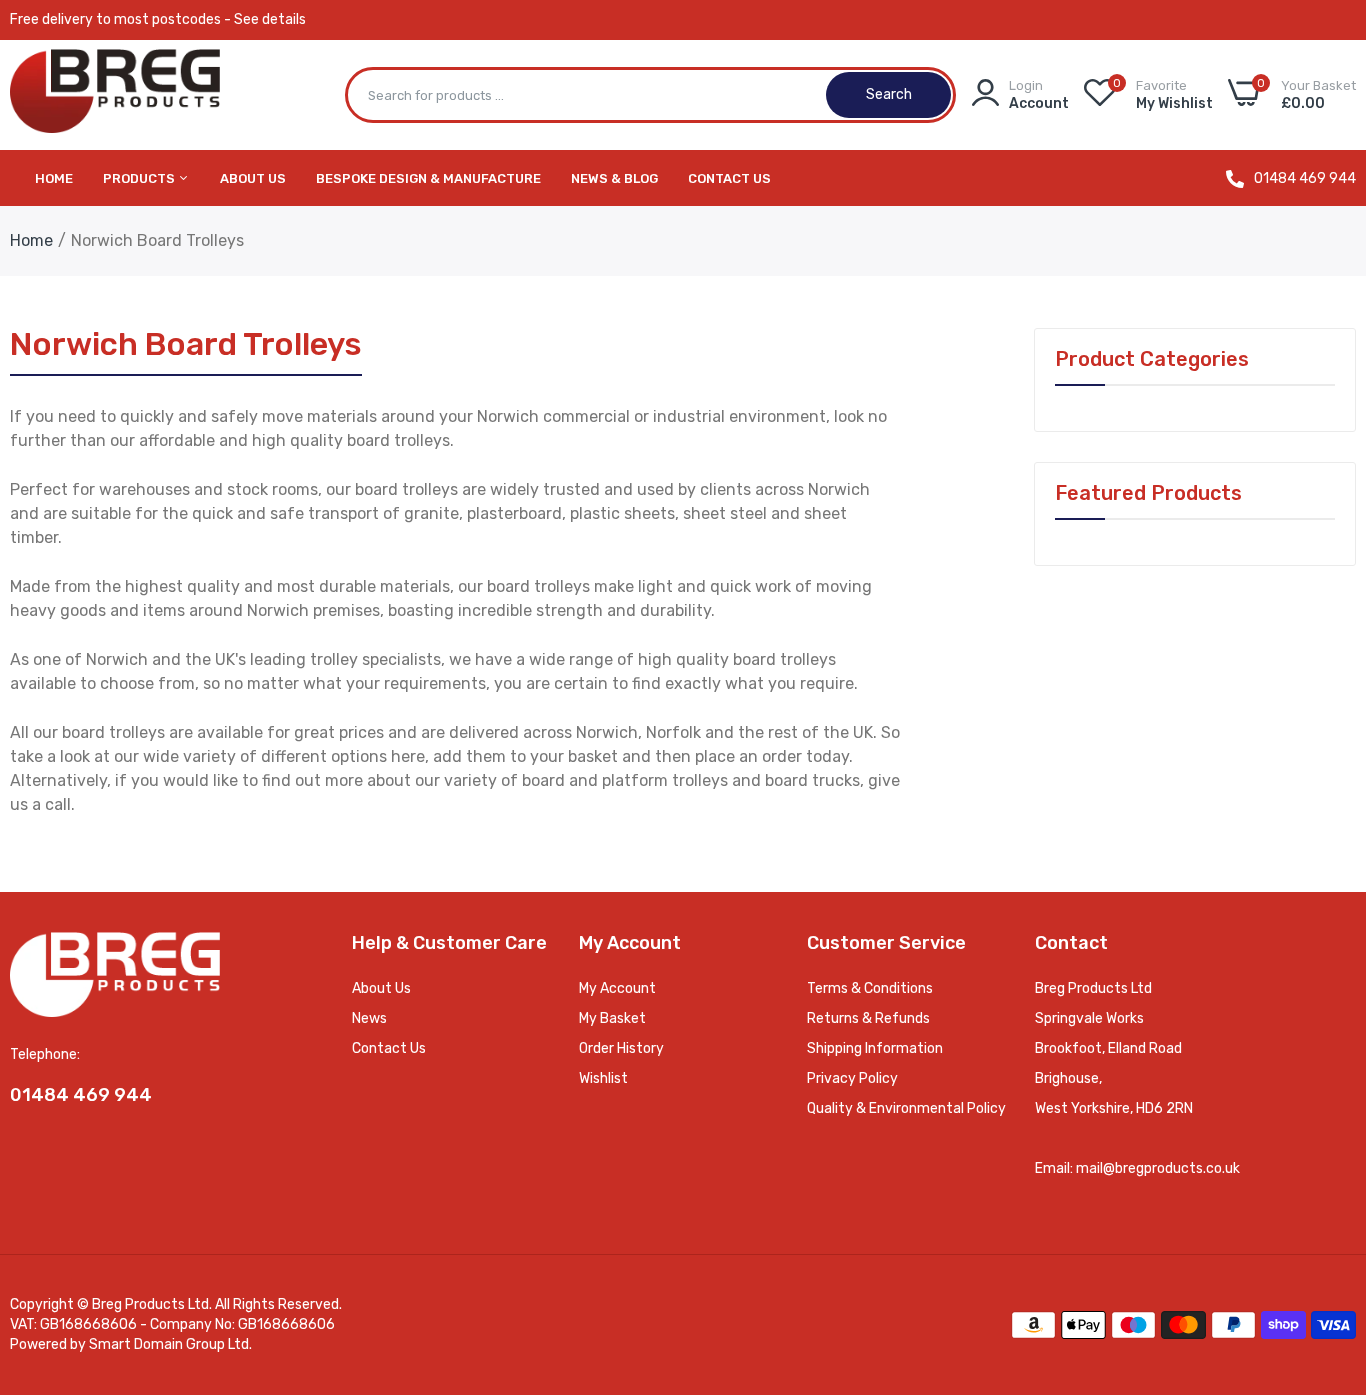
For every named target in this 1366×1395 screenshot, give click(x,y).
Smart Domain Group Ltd (169, 1344)
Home (54, 178)
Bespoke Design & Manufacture (428, 178)
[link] (1326, 1250)
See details (270, 19)
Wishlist (603, 1078)
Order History (621, 1048)
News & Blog (614, 178)
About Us (253, 178)
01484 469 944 (1305, 179)
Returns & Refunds (868, 1018)
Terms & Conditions (870, 988)
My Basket (612, 1018)
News (369, 1018)
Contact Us (729, 178)
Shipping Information (875, 1048)
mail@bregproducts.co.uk (1158, 1168)
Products (140, 178)
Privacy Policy (852, 1078)
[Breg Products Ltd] (115, 95)
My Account (617, 988)
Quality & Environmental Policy (906, 1108)
